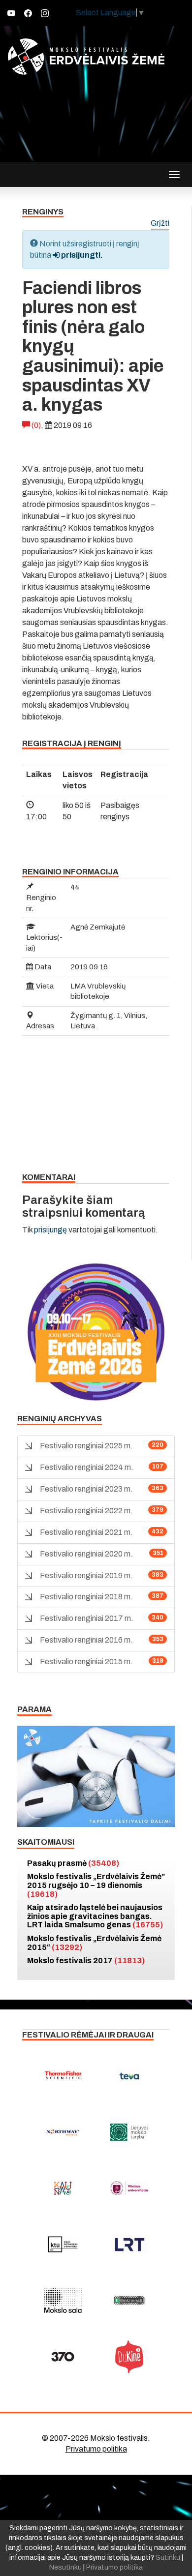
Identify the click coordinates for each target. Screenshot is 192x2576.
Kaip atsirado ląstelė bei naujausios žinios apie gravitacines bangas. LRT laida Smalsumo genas (95, 1916)
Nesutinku (65, 2567)
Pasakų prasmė (73, 1863)
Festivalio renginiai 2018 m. (86, 1597)
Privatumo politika (96, 2449)
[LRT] (129, 2245)
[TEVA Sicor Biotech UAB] (129, 2076)
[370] (63, 2357)
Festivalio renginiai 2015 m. (86, 1662)
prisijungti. (81, 255)
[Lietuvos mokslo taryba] (129, 2132)
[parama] (96, 1776)
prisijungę (50, 1230)
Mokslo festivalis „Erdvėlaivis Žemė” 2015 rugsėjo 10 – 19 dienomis (96, 1885)
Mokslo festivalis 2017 (86, 1961)
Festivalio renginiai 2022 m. (86, 1511)
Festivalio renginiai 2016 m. (86, 1640)
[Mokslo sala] (63, 2301)
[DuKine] (129, 2357)
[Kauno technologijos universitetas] (63, 2245)
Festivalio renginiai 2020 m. (86, 1554)
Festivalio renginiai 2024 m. (87, 1467)
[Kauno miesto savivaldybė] (63, 2188)
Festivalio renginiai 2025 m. (86, 1446)
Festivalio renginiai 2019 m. (86, 1575)
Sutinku (168, 2558)
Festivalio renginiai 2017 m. (87, 1618)
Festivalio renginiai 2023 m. (86, 1489)
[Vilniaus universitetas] (129, 2188)
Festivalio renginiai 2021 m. (86, 1532)
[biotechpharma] (63, 2132)
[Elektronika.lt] (129, 2301)
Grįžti (160, 224)
